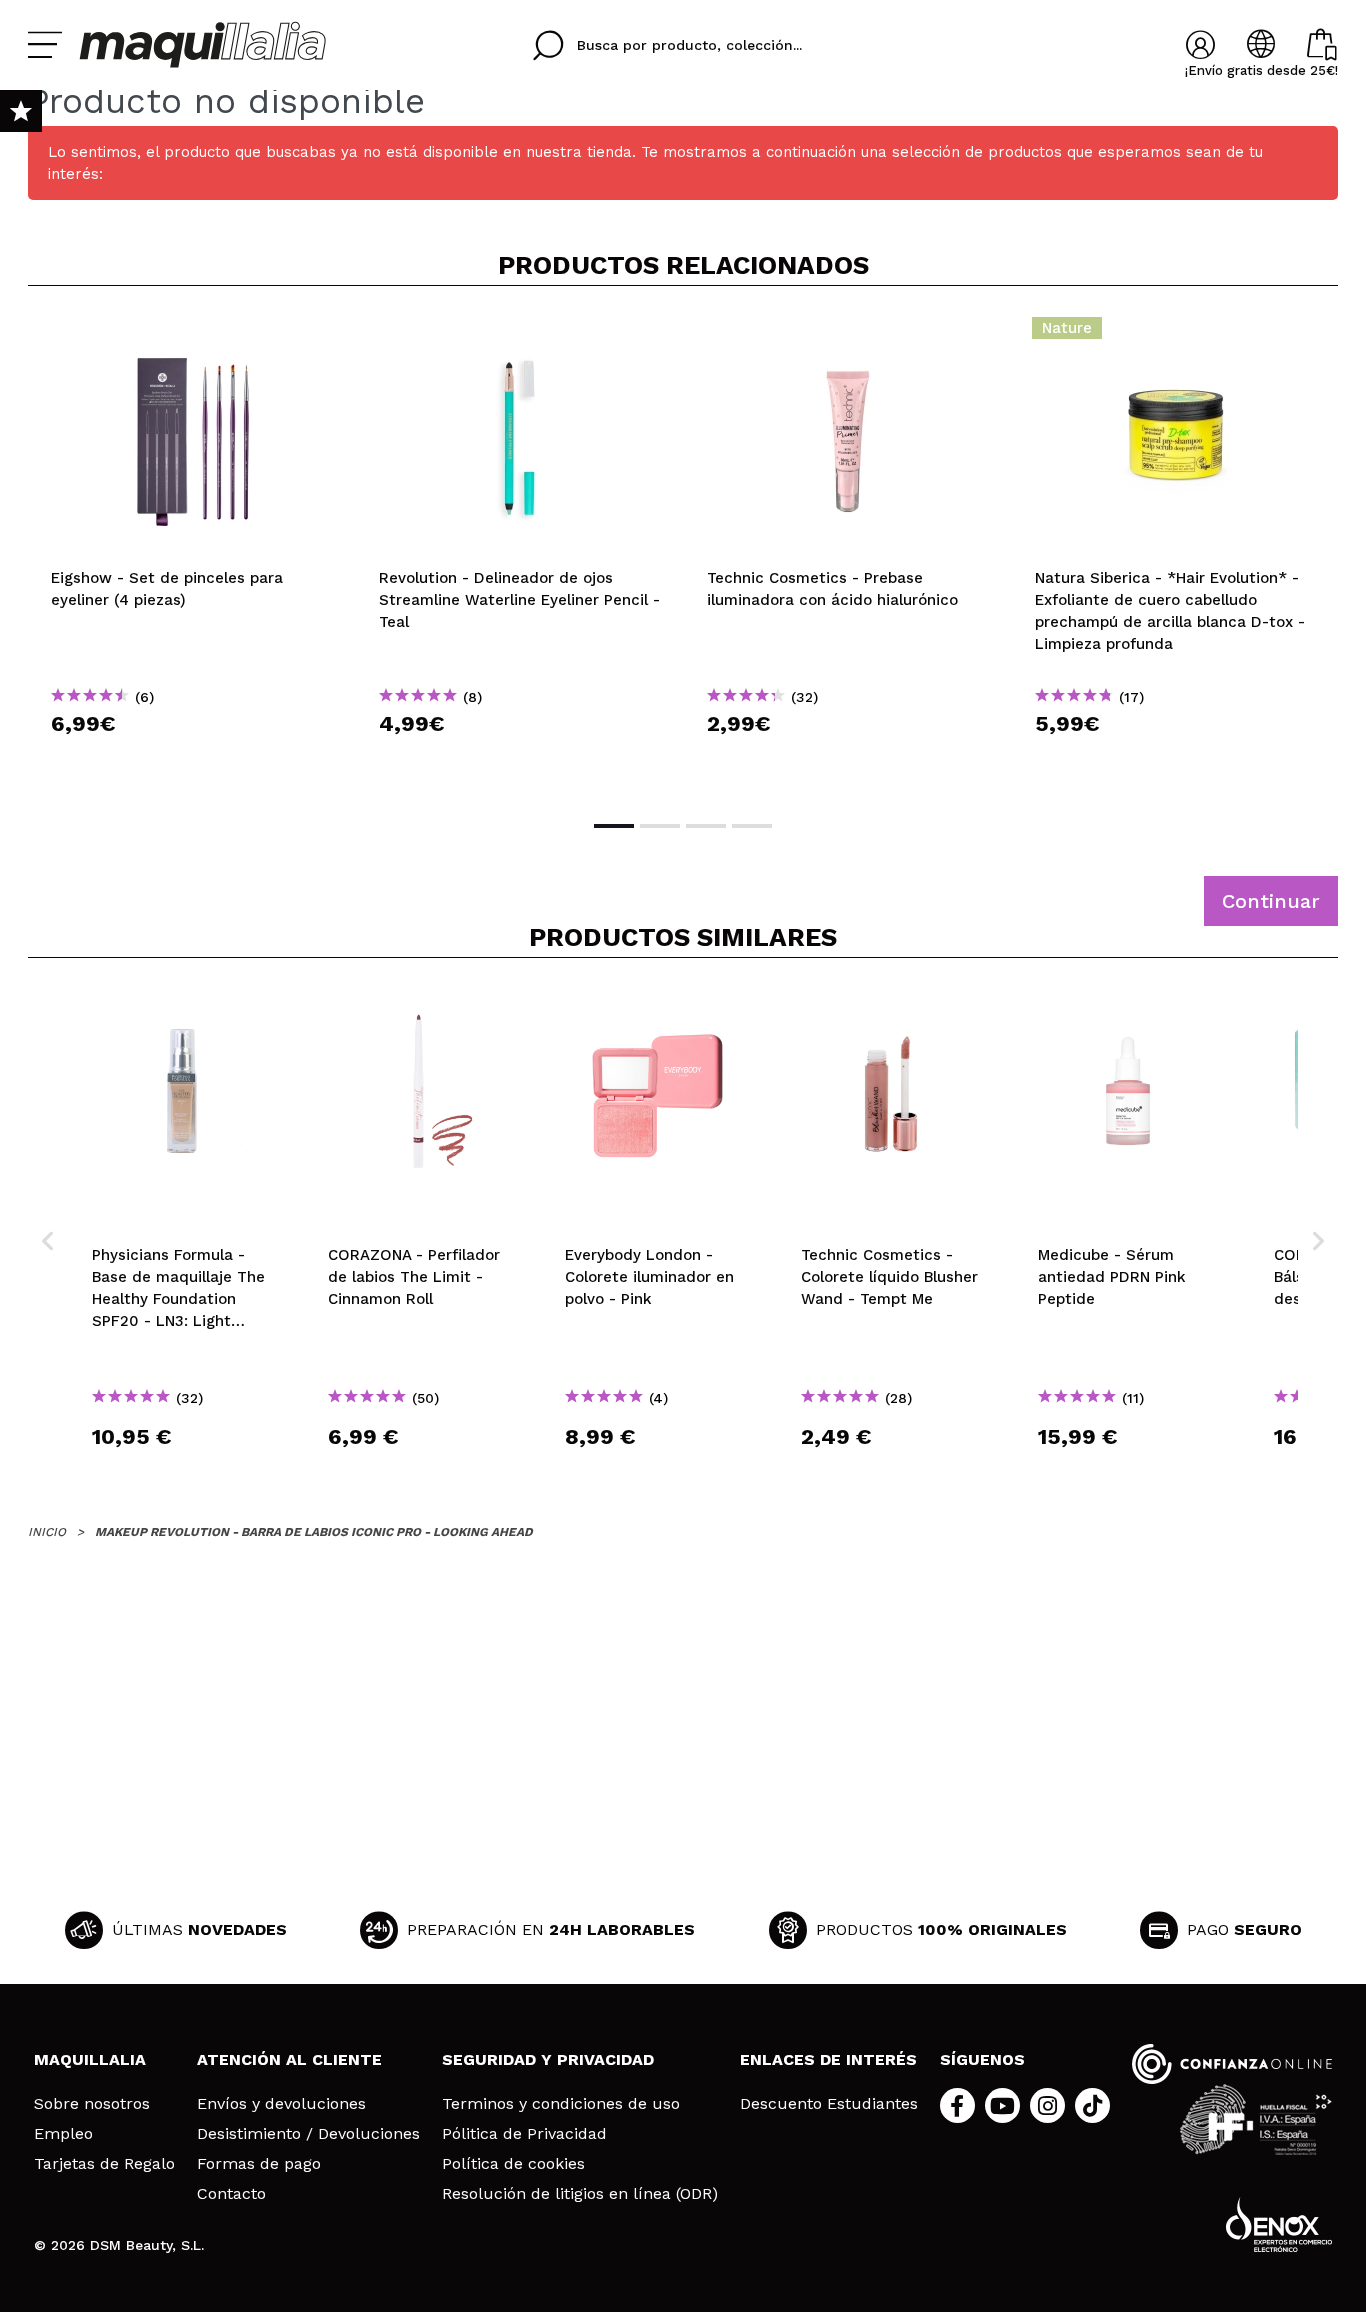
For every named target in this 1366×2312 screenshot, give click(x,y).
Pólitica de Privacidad (524, 2134)
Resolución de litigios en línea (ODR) (580, 2194)
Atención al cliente (289, 2059)
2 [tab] (660, 826)
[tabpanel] (192, 551)
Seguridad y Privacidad (548, 2059)
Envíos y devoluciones (281, 2104)
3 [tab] (706, 826)
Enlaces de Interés (828, 2059)
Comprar (192, 759)
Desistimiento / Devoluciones (308, 2134)
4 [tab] (752, 826)
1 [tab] (614, 826)
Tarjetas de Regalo (104, 2164)
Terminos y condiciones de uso (561, 2104)
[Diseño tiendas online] (1279, 2224)
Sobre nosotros (92, 2104)
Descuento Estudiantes (829, 2104)
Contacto (231, 2194)
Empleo (63, 2134)
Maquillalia (90, 2059)
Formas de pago (259, 2164)
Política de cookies (513, 2164)
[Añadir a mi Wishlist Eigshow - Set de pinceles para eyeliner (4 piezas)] (192, 334)
